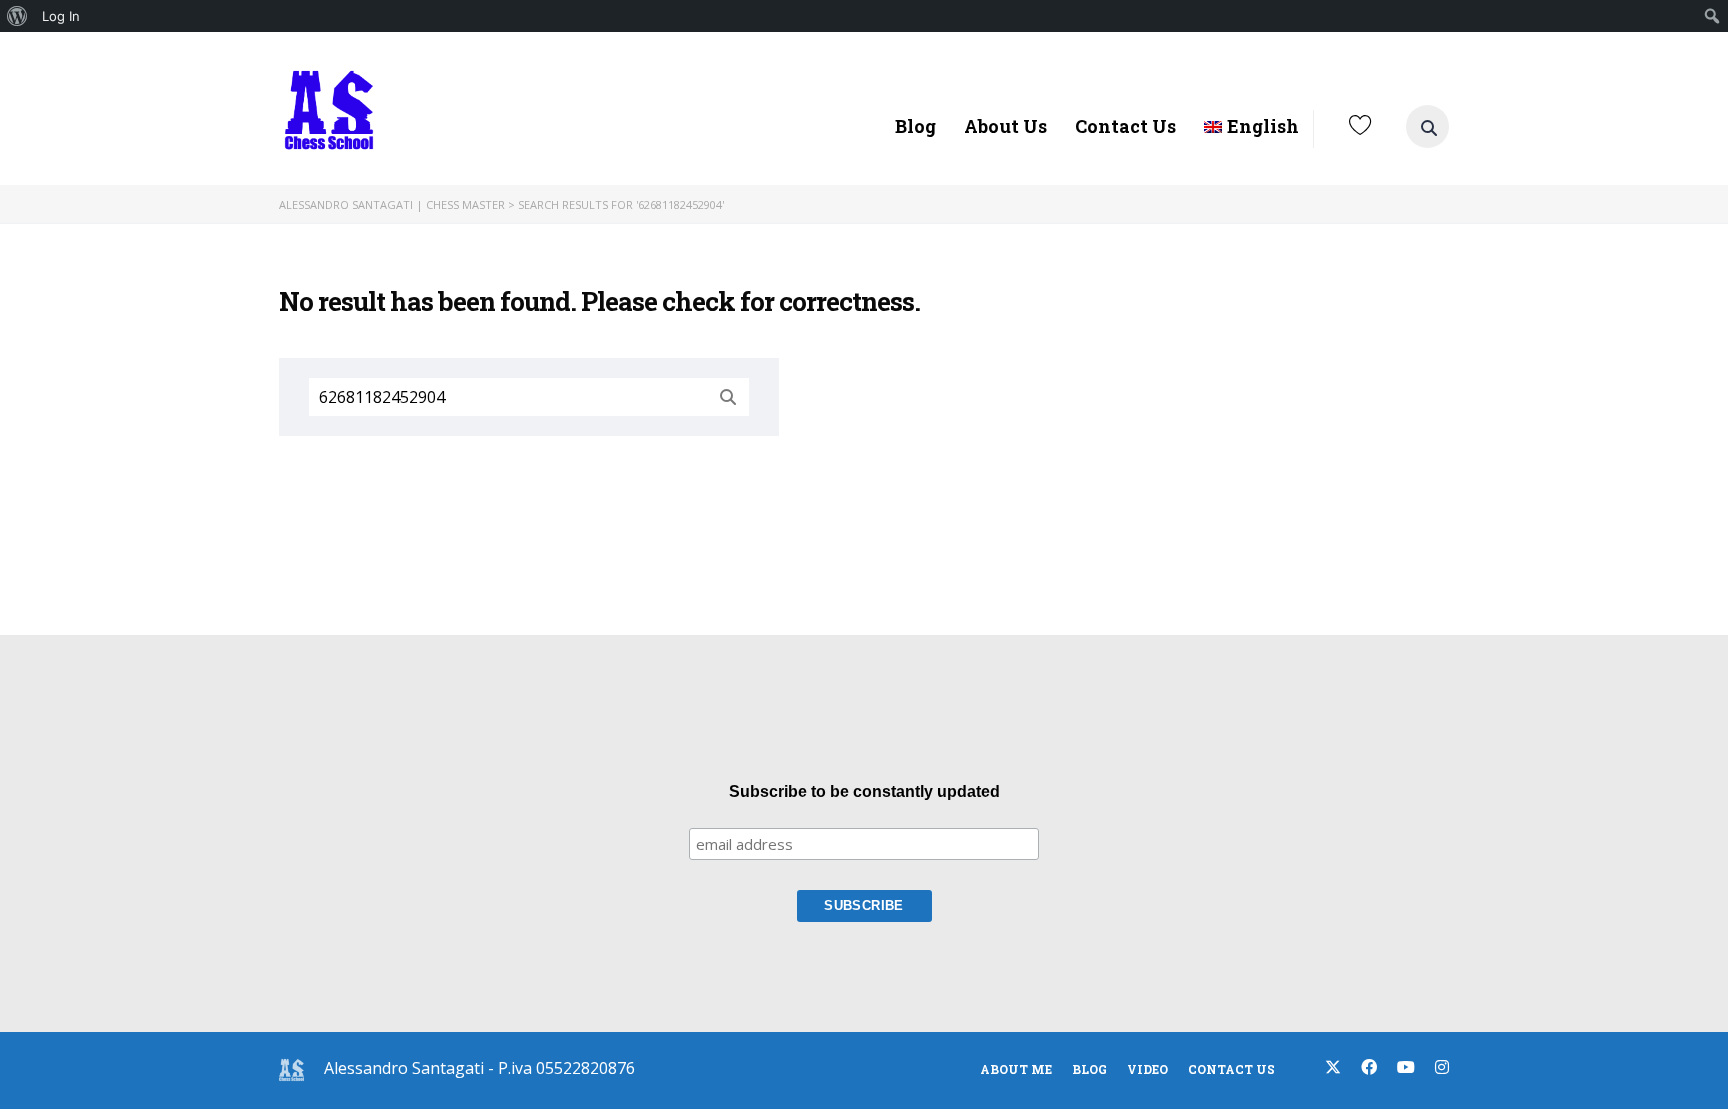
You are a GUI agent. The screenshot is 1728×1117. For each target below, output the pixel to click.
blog (1089, 1069)
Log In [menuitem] (61, 16)
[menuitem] (17, 16)
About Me (1016, 1069)
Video (1147, 1069)
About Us (1005, 125)
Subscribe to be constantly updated (864, 791)
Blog (915, 125)
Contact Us (1125, 125)
